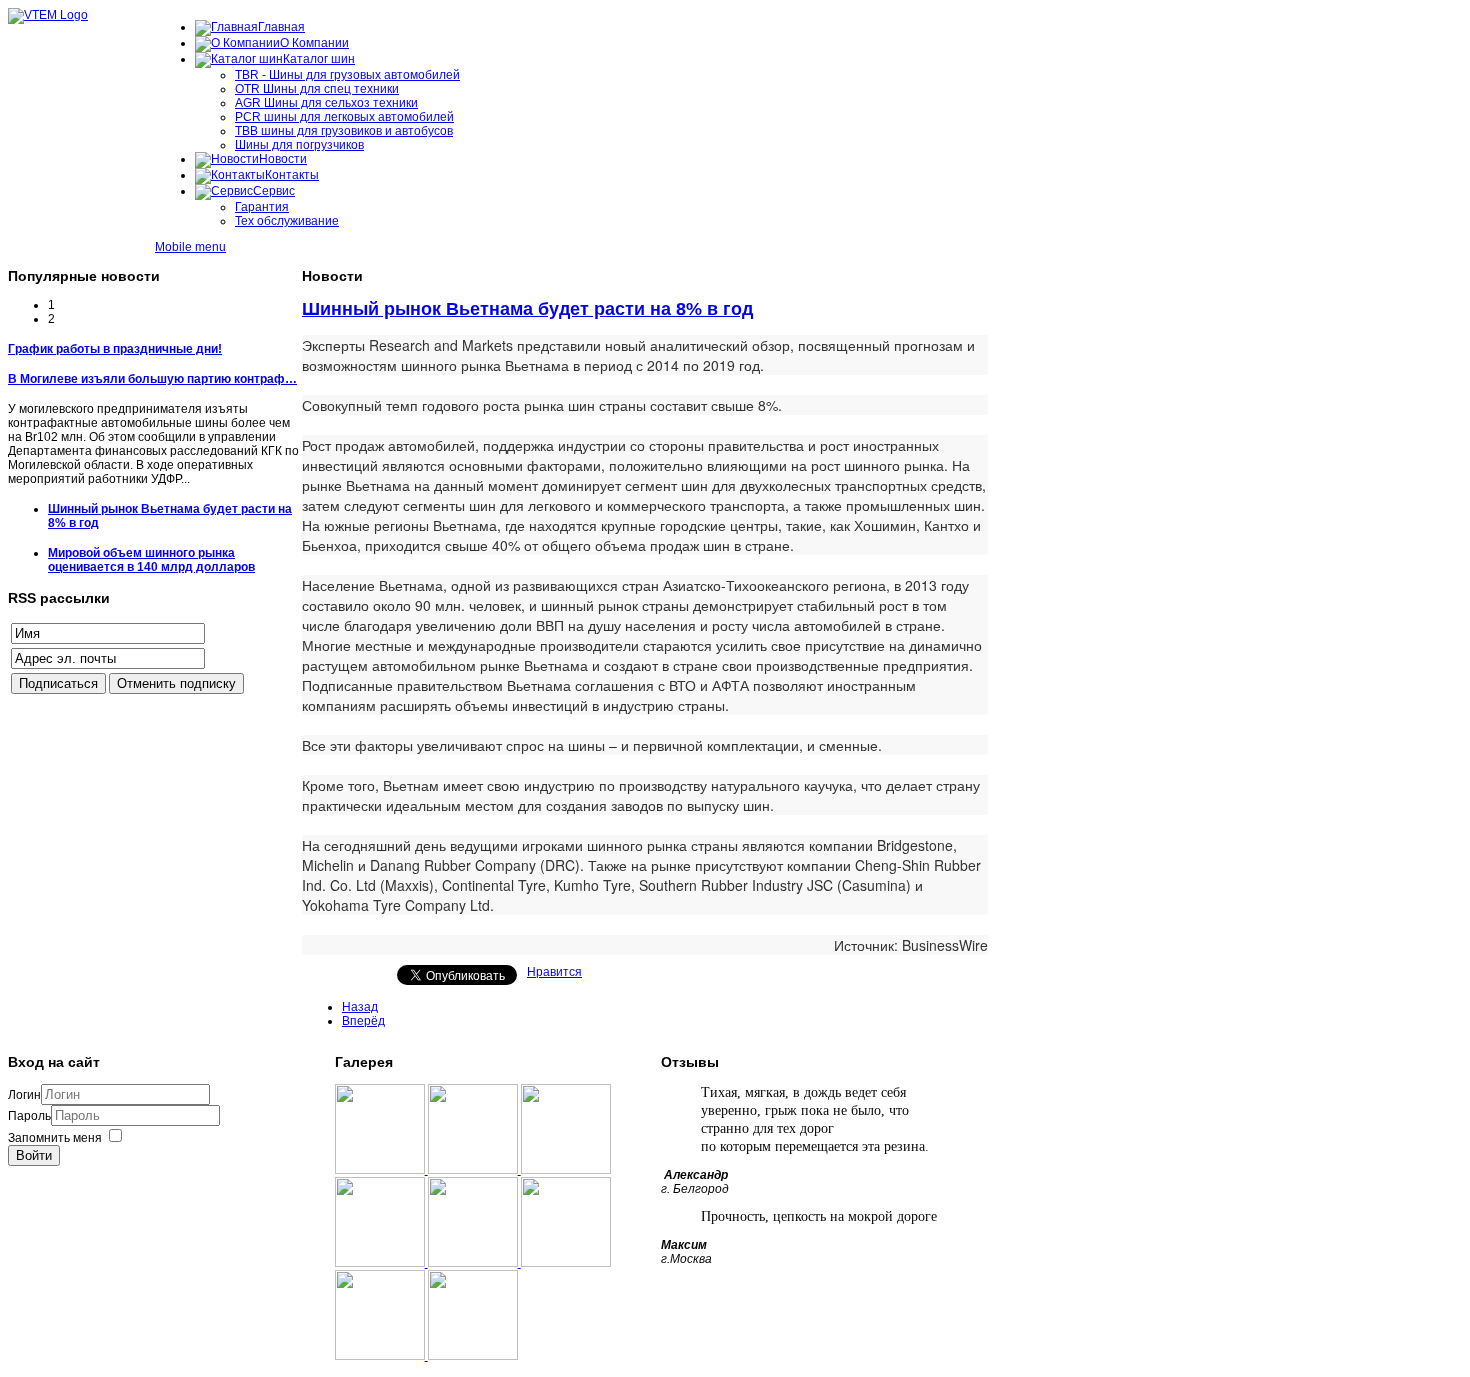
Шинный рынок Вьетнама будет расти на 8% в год (527, 309)
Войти (34, 1155)
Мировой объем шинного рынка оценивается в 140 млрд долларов (151, 560)
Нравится (554, 972)
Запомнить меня (55, 1138)
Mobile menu (190, 247)
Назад (360, 1007)
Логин (24, 1095)
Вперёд (363, 1021)
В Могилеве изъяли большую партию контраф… (152, 379)
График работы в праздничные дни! (115, 349)
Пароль (29, 1116)
